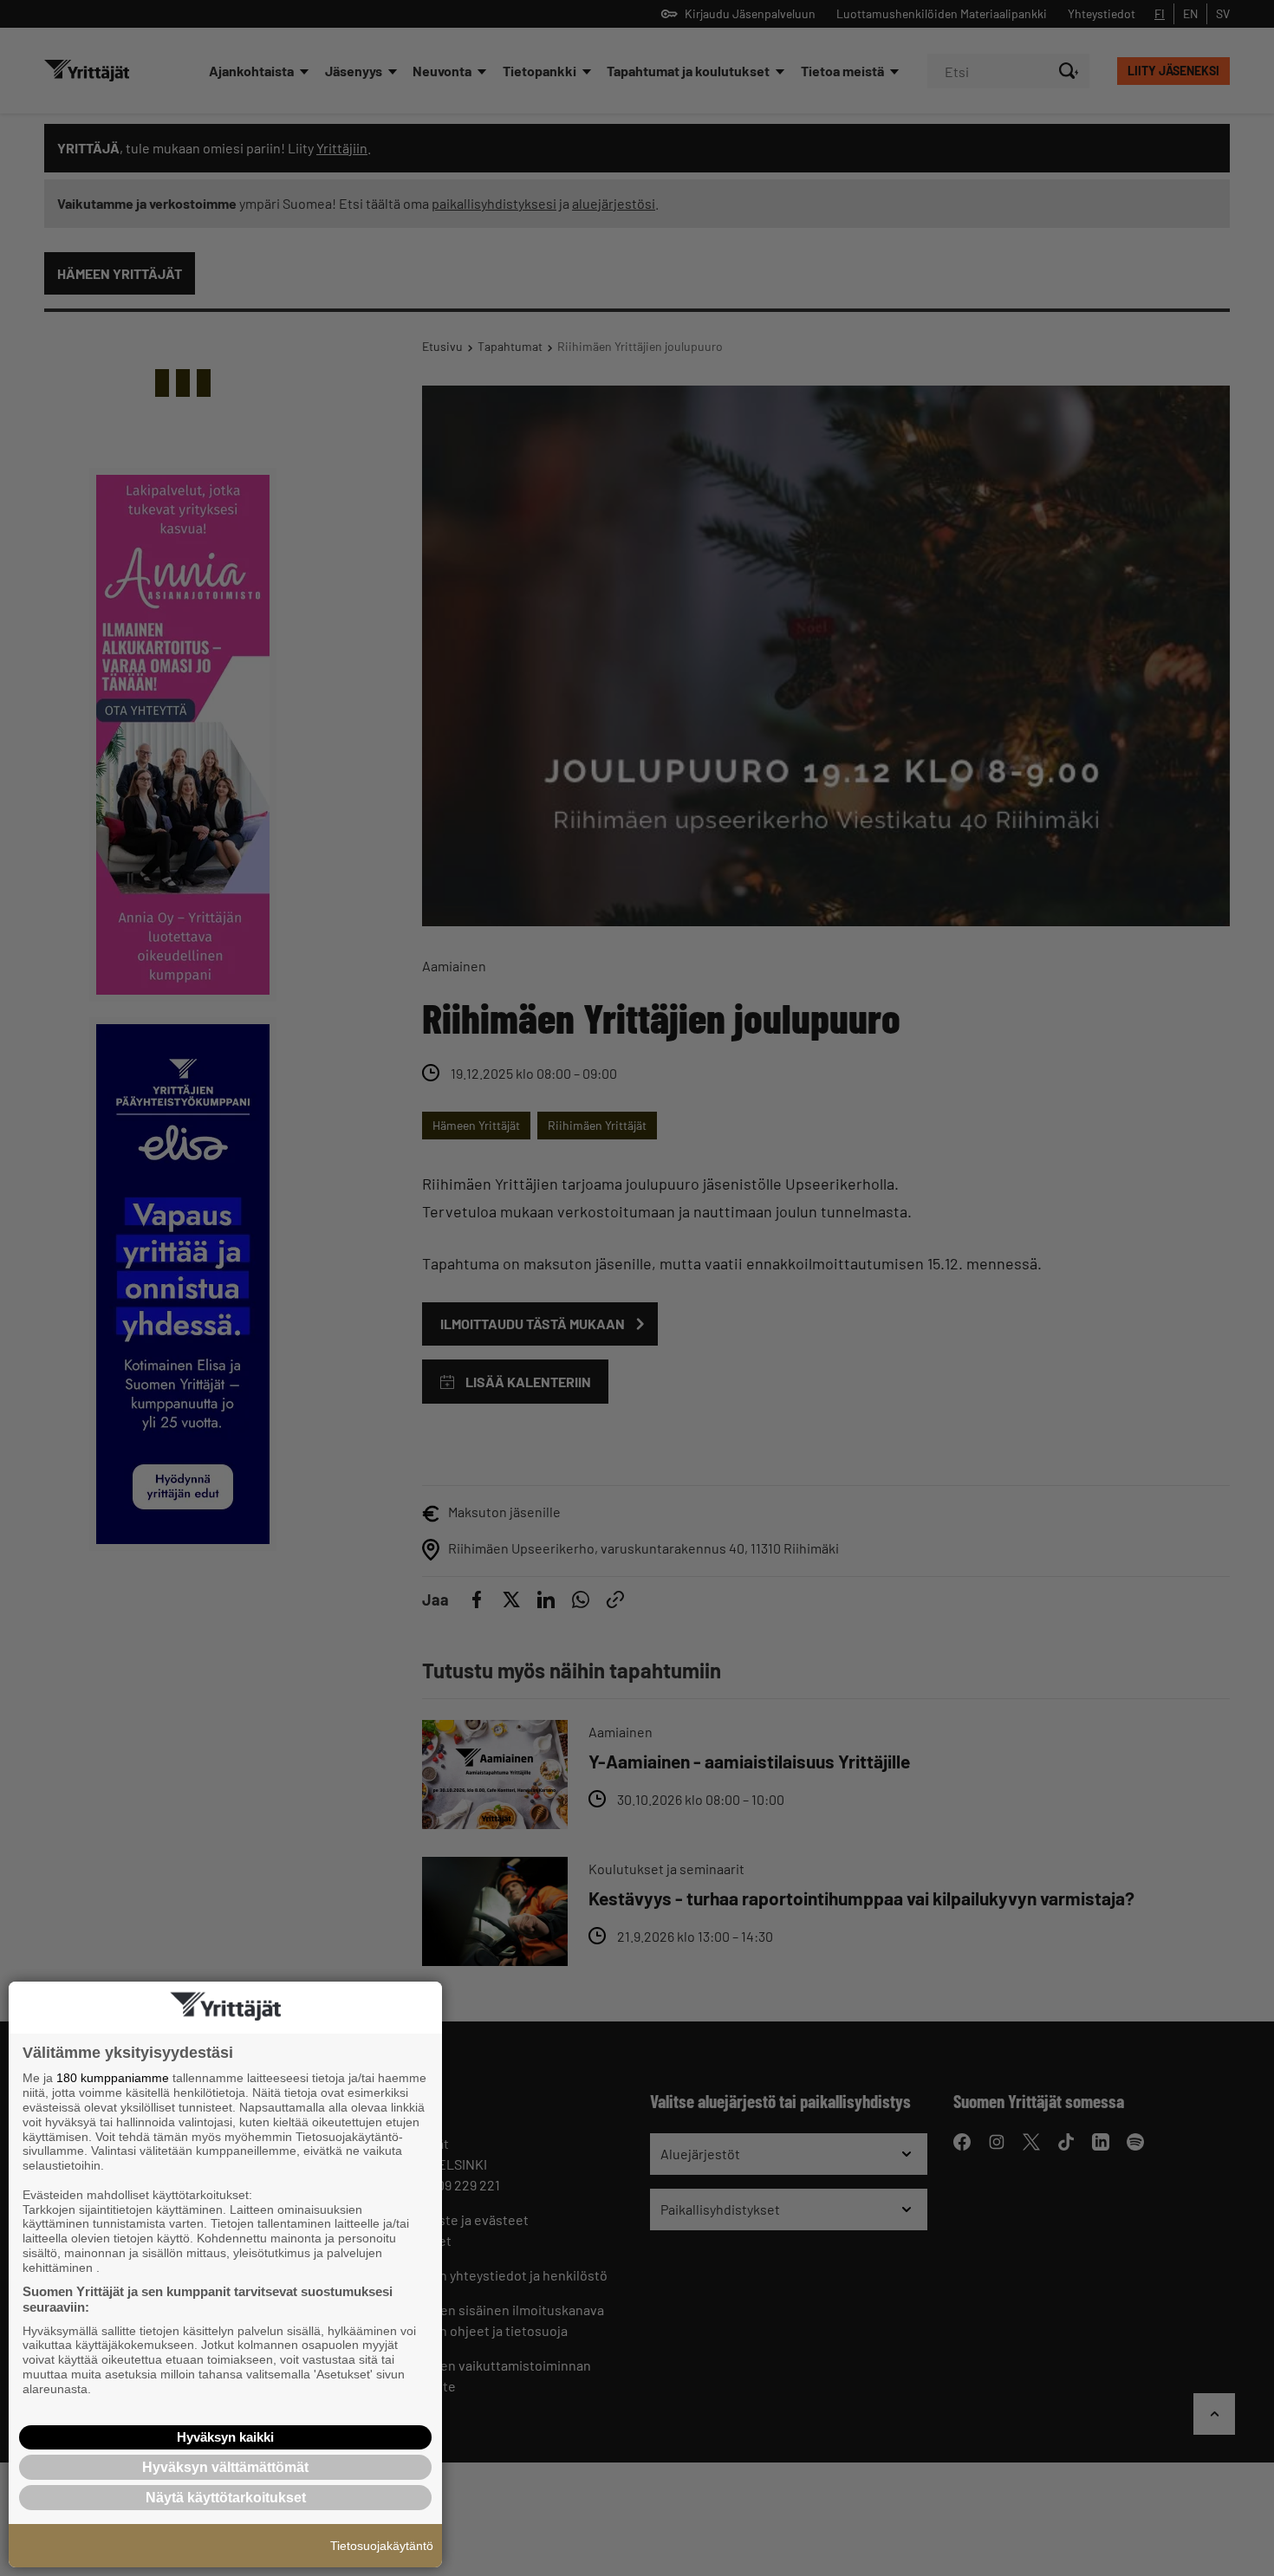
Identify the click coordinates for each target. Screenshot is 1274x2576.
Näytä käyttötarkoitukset (226, 2498)
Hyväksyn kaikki (225, 2437)
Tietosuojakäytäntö (382, 2546)
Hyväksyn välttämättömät (225, 2467)
